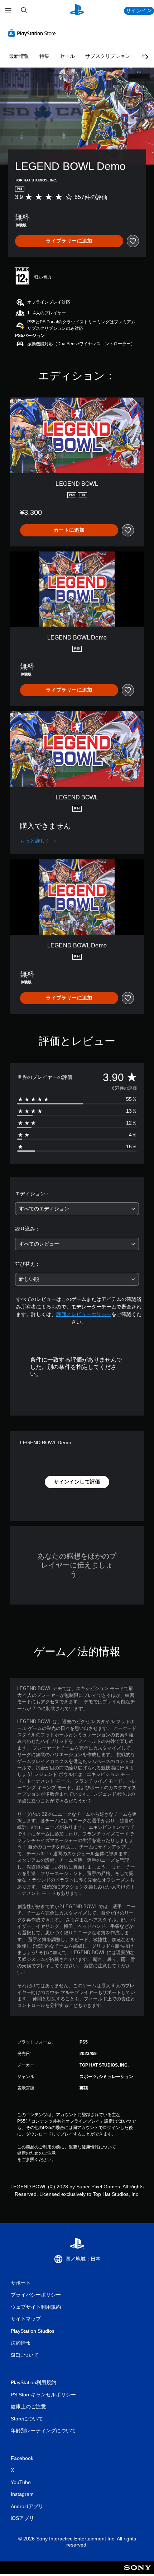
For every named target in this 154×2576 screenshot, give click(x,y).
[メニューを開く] (8, 11)
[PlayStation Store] (33, 33)
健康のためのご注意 (37, 2153)
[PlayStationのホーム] (77, 11)
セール (67, 56)
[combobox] (77, 1209)
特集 (44, 56)
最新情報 (19, 56)
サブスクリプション (108, 56)
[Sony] (138, 2573)
